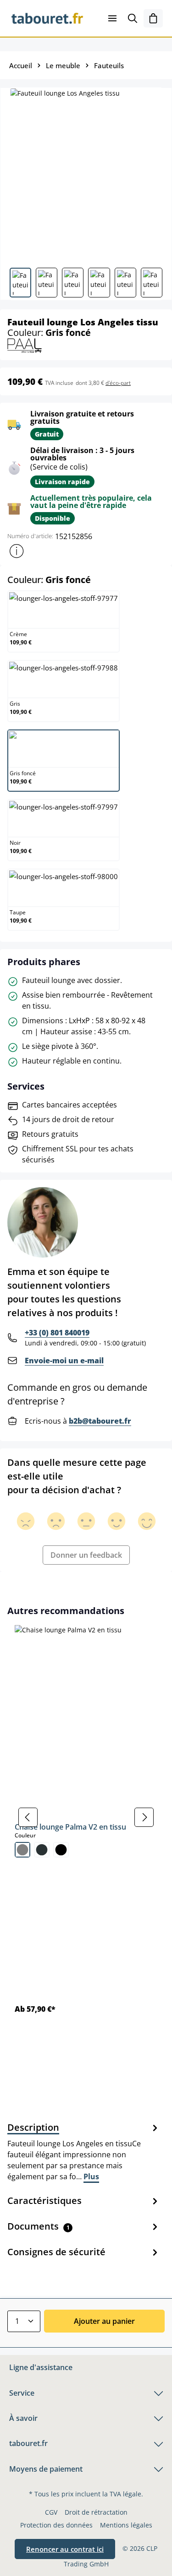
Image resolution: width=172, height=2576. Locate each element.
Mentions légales (126, 2525)
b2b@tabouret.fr (100, 1421)
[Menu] (112, 18)
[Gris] (22, 1850)
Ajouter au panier (104, 2321)
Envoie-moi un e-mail (64, 1361)
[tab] (84, 2151)
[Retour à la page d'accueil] (47, 18)
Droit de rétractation (96, 2512)
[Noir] (61, 1850)
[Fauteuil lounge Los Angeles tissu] (86, 174)
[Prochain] (144, 1817)
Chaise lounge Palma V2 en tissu (70, 1827)
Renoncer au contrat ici (65, 2549)
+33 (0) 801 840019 (57, 1333)
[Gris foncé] (42, 1850)
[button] (17, 551)
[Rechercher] (133, 18)
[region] (86, 1817)
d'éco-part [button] (118, 383)
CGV (51, 2512)
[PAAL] (25, 345)
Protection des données (56, 2525)
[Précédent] (28, 1817)
